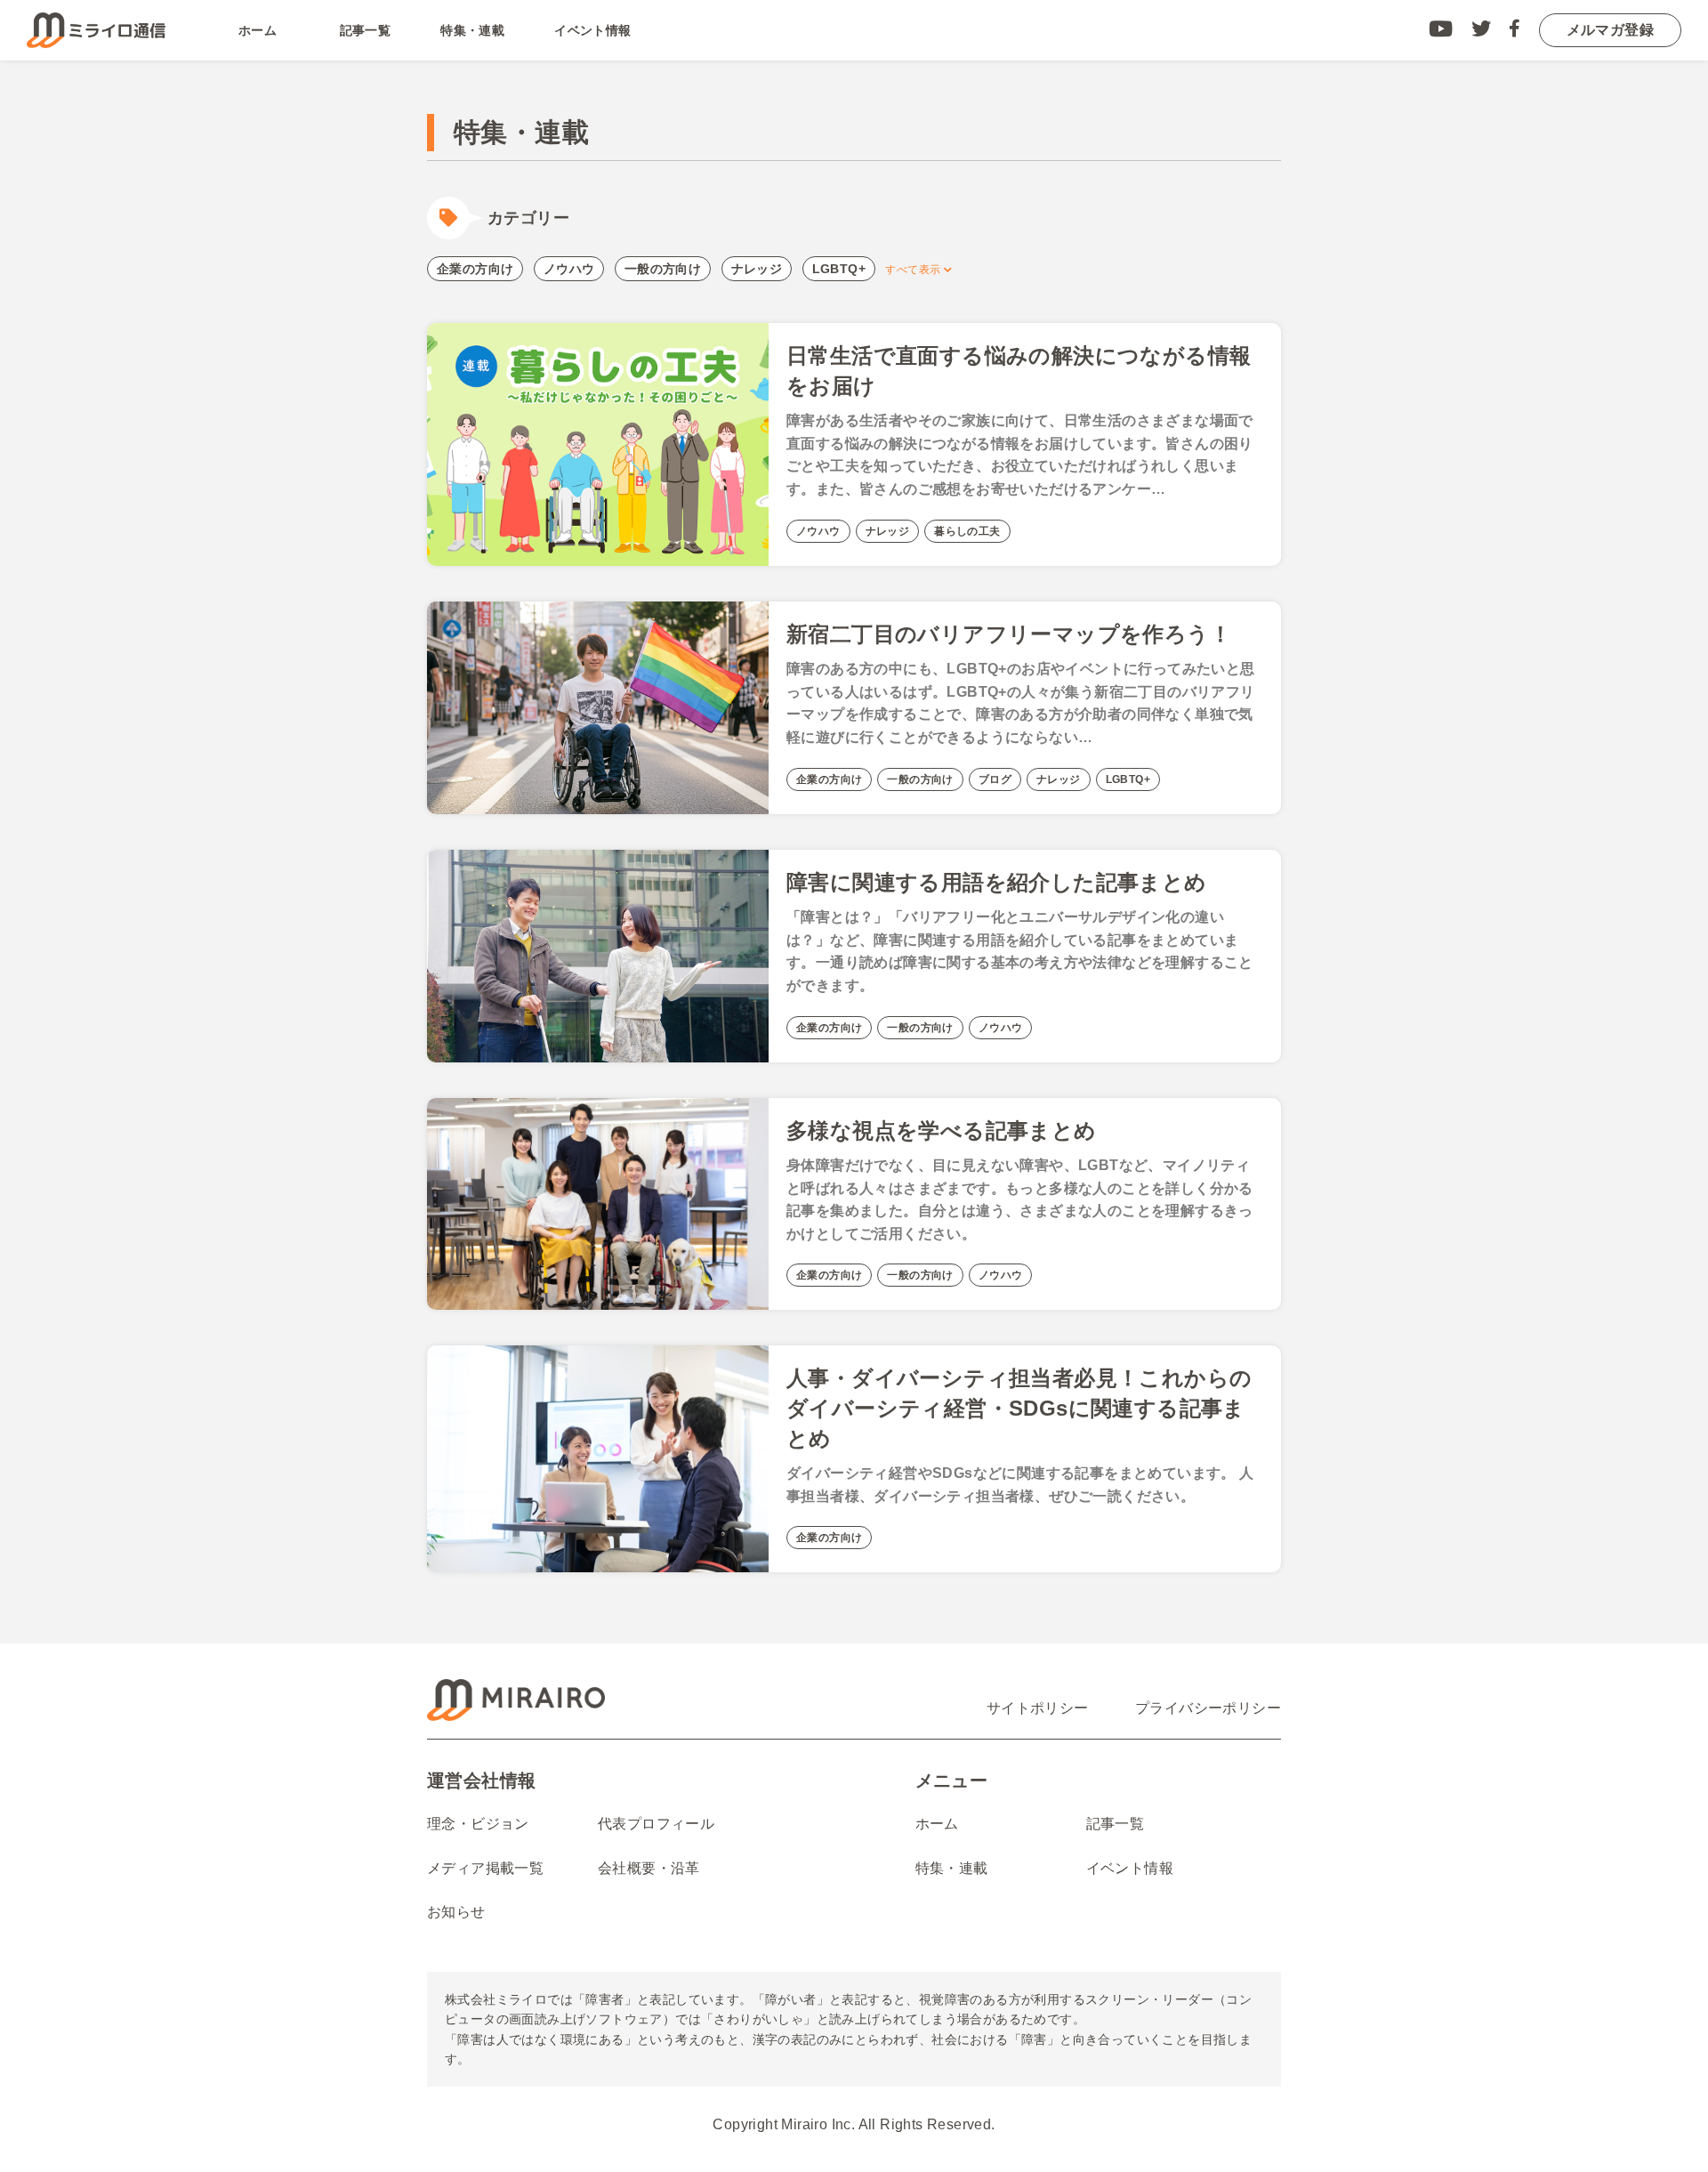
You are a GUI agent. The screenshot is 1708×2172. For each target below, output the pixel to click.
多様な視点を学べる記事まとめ (942, 1130)
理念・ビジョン (478, 1824)
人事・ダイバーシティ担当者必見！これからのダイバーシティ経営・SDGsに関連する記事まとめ (1019, 1408)
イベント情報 (592, 30)
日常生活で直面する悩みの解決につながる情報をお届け (1019, 371)
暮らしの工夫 (967, 531)
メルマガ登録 (1610, 30)
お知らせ (456, 1912)
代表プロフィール (656, 1824)
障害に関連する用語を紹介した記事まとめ (997, 882)
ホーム (258, 30)
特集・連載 (472, 30)
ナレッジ (757, 269)
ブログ (995, 779)
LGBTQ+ (839, 269)
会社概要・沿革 (649, 1868)
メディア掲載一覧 (485, 1868)
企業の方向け (475, 269)
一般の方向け (663, 269)
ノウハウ (569, 269)
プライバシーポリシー (1208, 1708)
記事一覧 (366, 30)
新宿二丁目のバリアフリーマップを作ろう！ (1009, 634)
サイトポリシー (1038, 1708)
